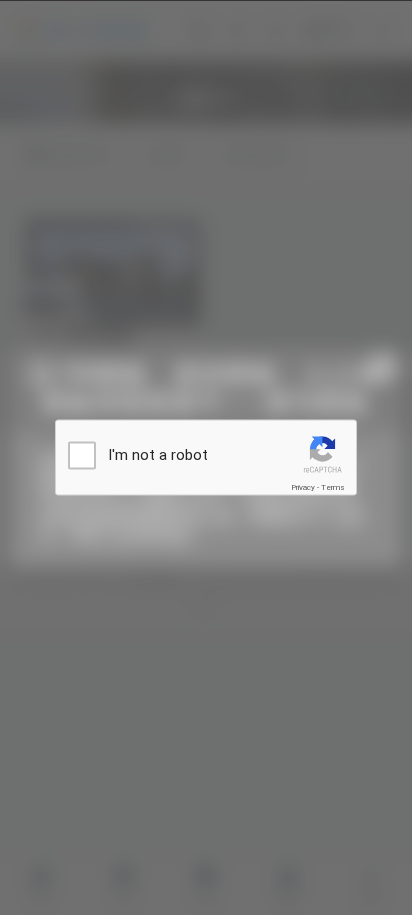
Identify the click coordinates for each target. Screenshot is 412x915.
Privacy (303, 487)
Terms (333, 487)
